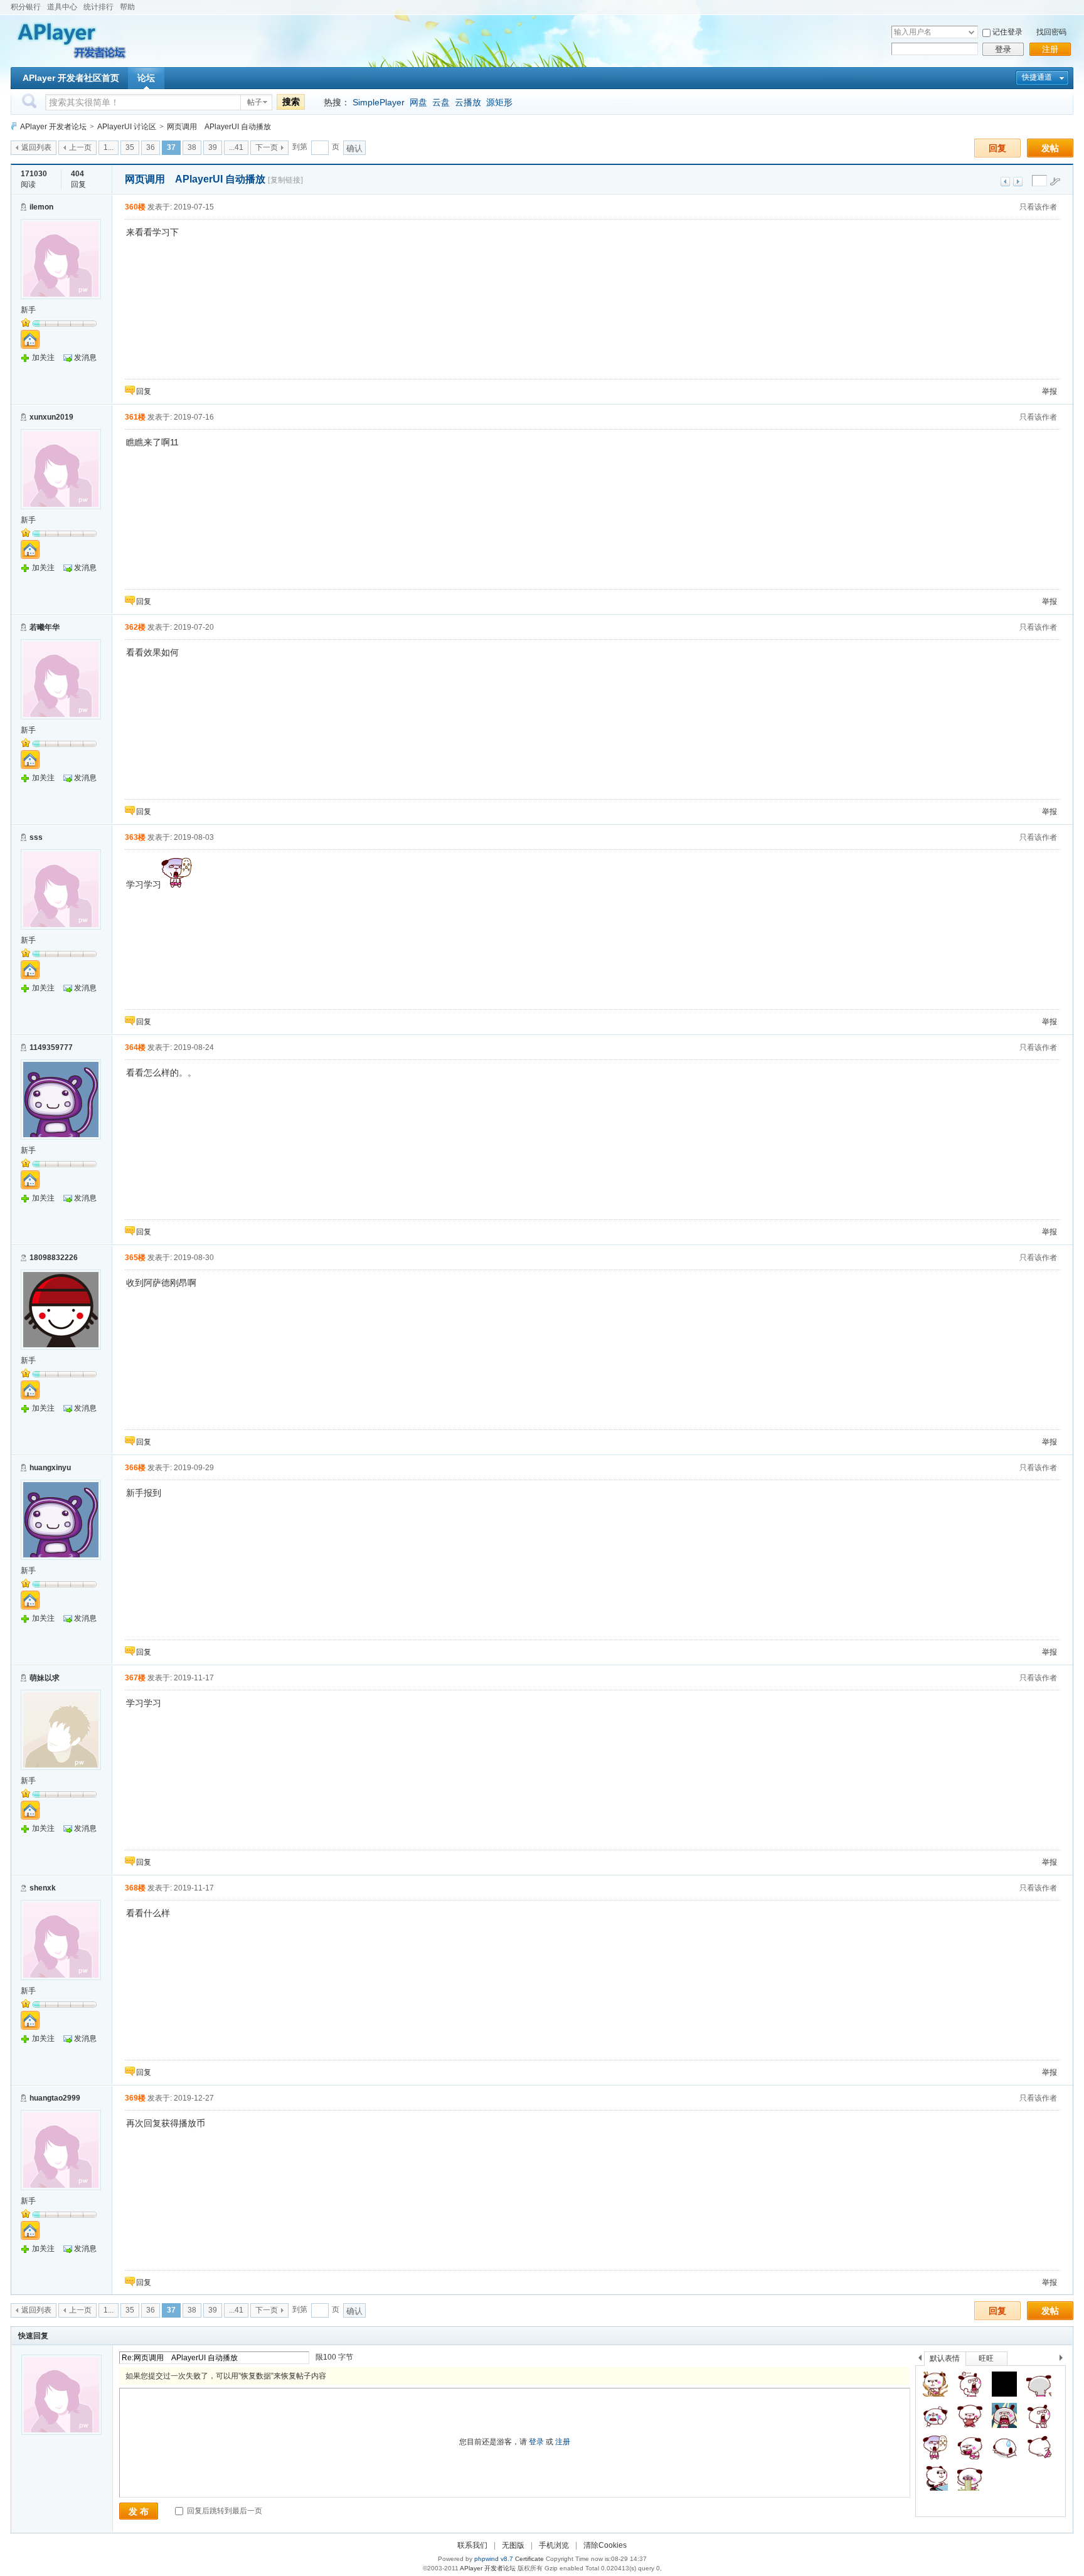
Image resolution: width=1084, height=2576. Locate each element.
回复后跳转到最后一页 (224, 2511)
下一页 (267, 147)
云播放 (468, 102)
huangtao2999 (55, 2098)
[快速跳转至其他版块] (14, 126)
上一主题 (1005, 182)
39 (213, 147)
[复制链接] (285, 180)
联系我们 (472, 2545)
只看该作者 (1038, 207)
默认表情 (945, 2358)
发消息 (85, 358)
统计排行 (98, 7)
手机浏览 (554, 2545)
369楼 (135, 2098)
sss (36, 837)
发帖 (1050, 148)
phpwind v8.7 (494, 2559)
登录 (1003, 49)
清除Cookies (605, 2545)
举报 (1049, 391)
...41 (236, 147)
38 (192, 147)
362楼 (135, 627)
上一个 (920, 2360)
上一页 (80, 147)
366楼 (135, 1468)
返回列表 (36, 147)
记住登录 (1007, 32)
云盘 (441, 102)
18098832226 (54, 1258)
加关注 (43, 358)
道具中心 (62, 7)
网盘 (418, 102)
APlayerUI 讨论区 (127, 127)
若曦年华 (45, 627)
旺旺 (986, 2358)
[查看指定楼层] (1055, 181)
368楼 (135, 1888)
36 (151, 147)
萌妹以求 (45, 1678)
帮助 (127, 7)
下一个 (1064, 2360)
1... (109, 147)
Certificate (529, 2559)
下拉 (971, 32)
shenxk (43, 1888)
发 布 (139, 2511)
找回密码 (1051, 32)
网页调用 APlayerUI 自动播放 (219, 127)
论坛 (146, 78)
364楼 (135, 1047)
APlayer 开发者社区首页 (71, 78)
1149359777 (51, 1047)
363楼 (135, 837)
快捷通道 (1037, 77)
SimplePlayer (379, 102)
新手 (28, 310)
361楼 (135, 417)
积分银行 (26, 7)
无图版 (513, 2545)
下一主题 (1018, 182)
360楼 (135, 207)
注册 (1050, 49)
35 (130, 147)
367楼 (135, 1678)
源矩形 (499, 102)
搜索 (291, 102)
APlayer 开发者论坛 (53, 127)
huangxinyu (50, 1468)
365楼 (135, 1258)
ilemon (41, 207)
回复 (997, 148)
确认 (354, 148)
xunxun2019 (51, 417)
